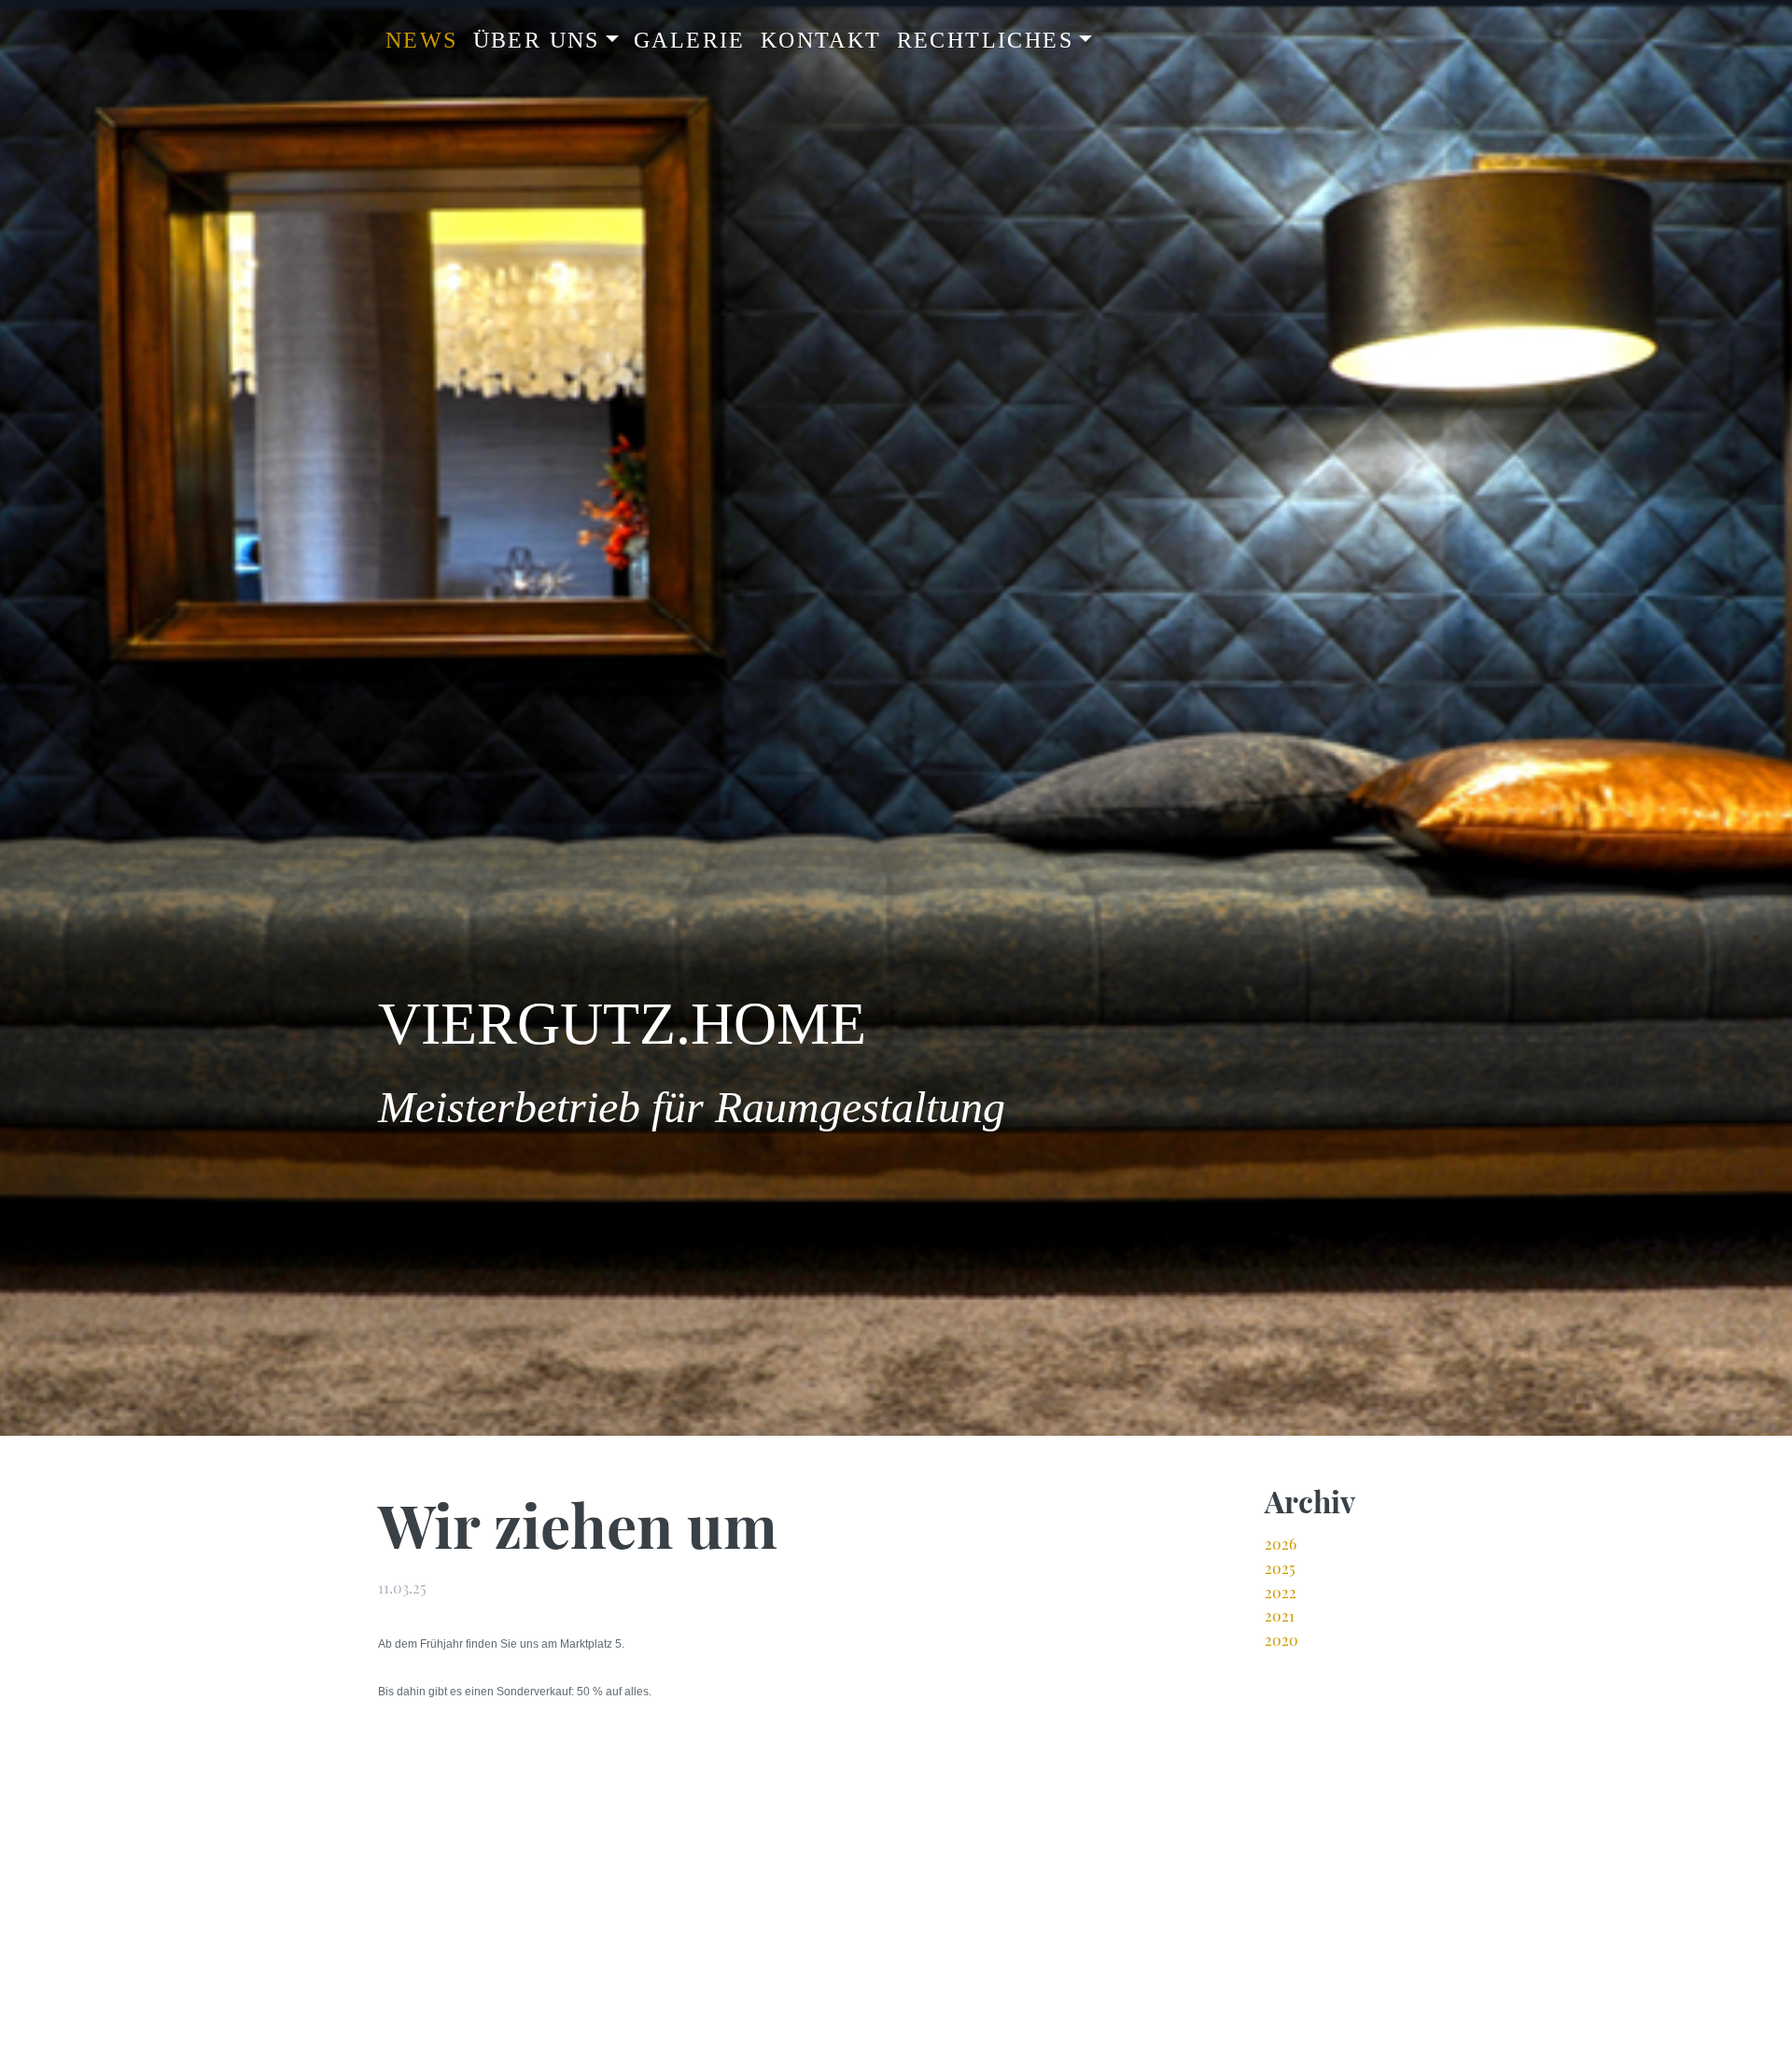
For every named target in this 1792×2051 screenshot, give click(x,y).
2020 (1281, 1640)
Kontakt (821, 40)
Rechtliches (985, 40)
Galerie (690, 40)
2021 (1280, 1616)
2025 (1280, 1568)
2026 (1281, 1544)
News (422, 40)
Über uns (537, 40)
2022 (1281, 1592)
